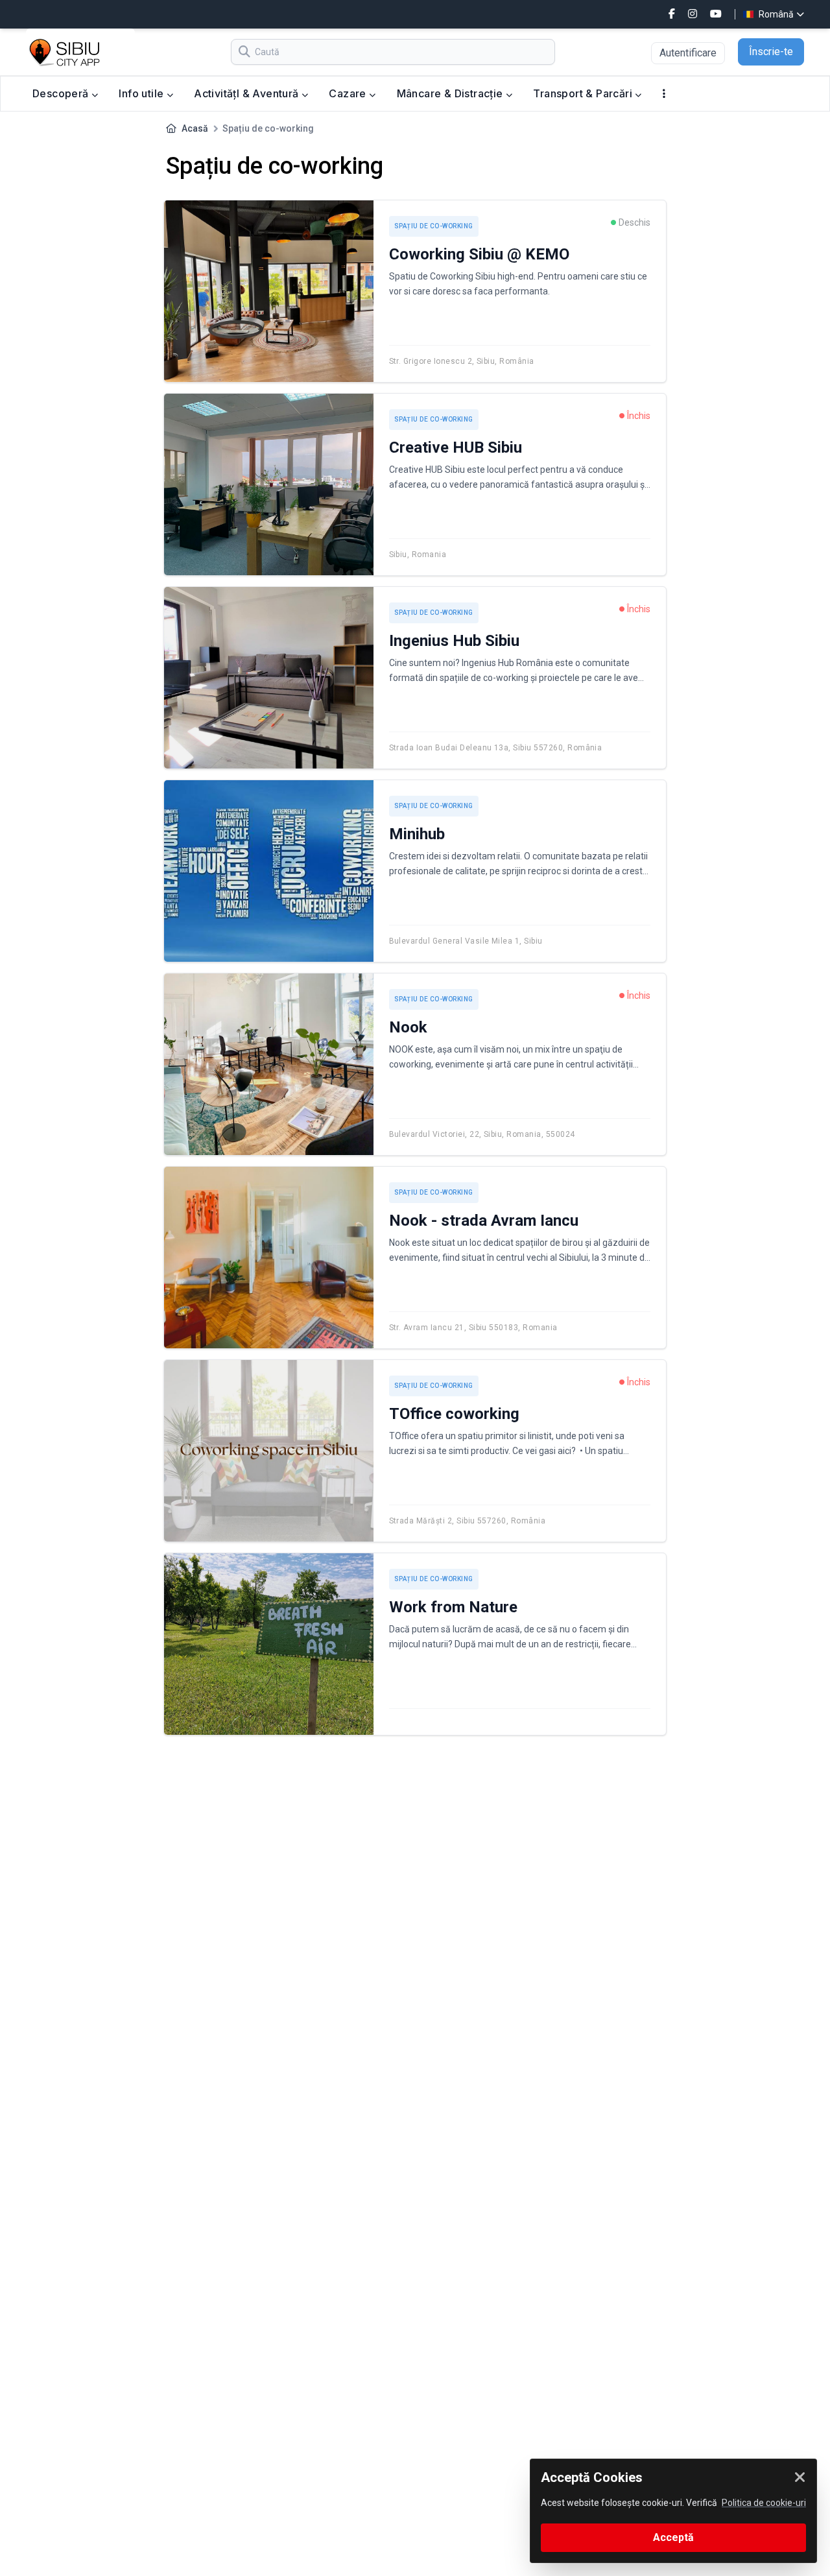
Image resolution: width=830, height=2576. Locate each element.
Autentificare (688, 53)
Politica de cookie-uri (764, 2503)
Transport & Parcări (584, 93)
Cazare (349, 93)
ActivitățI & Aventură (248, 93)
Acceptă (673, 2537)
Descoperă (62, 93)
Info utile (142, 93)
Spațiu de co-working (434, 226)
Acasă (195, 128)
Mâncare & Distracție (451, 93)
